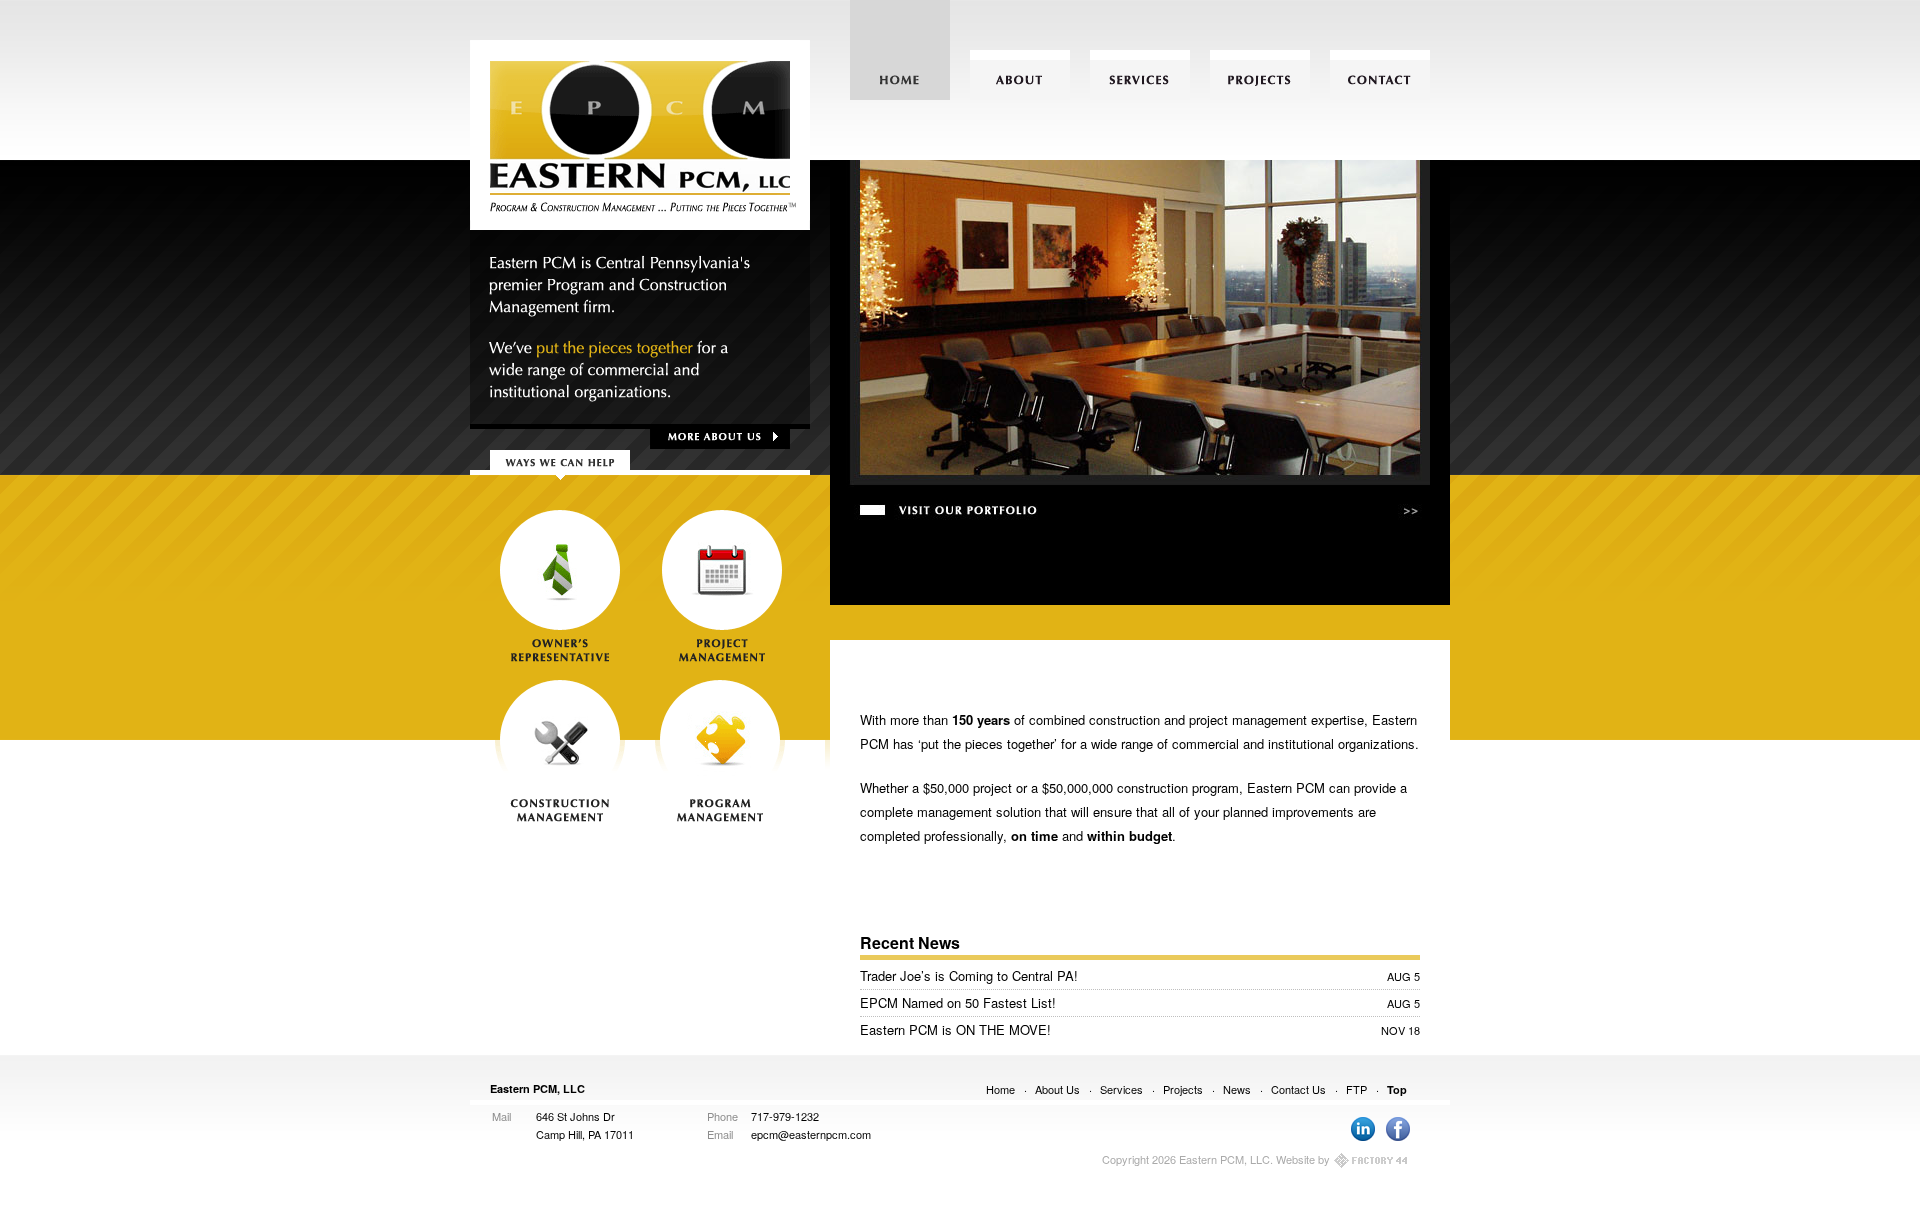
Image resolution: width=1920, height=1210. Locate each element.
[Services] (1140, 75)
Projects (1183, 1089)
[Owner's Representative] (560, 585)
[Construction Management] (560, 750)
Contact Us (1298, 1089)
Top (1397, 1089)
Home (1000, 1089)
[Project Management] (720, 585)
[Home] (900, 75)
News (1237, 1089)
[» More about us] (725, 436)
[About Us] (1020, 75)
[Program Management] (720, 750)
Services (1121, 1089)
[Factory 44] (1371, 1161)
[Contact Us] (1380, 75)
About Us (1057, 1089)
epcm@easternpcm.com (811, 1134)
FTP (1356, 1089)
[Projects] (1260, 75)
